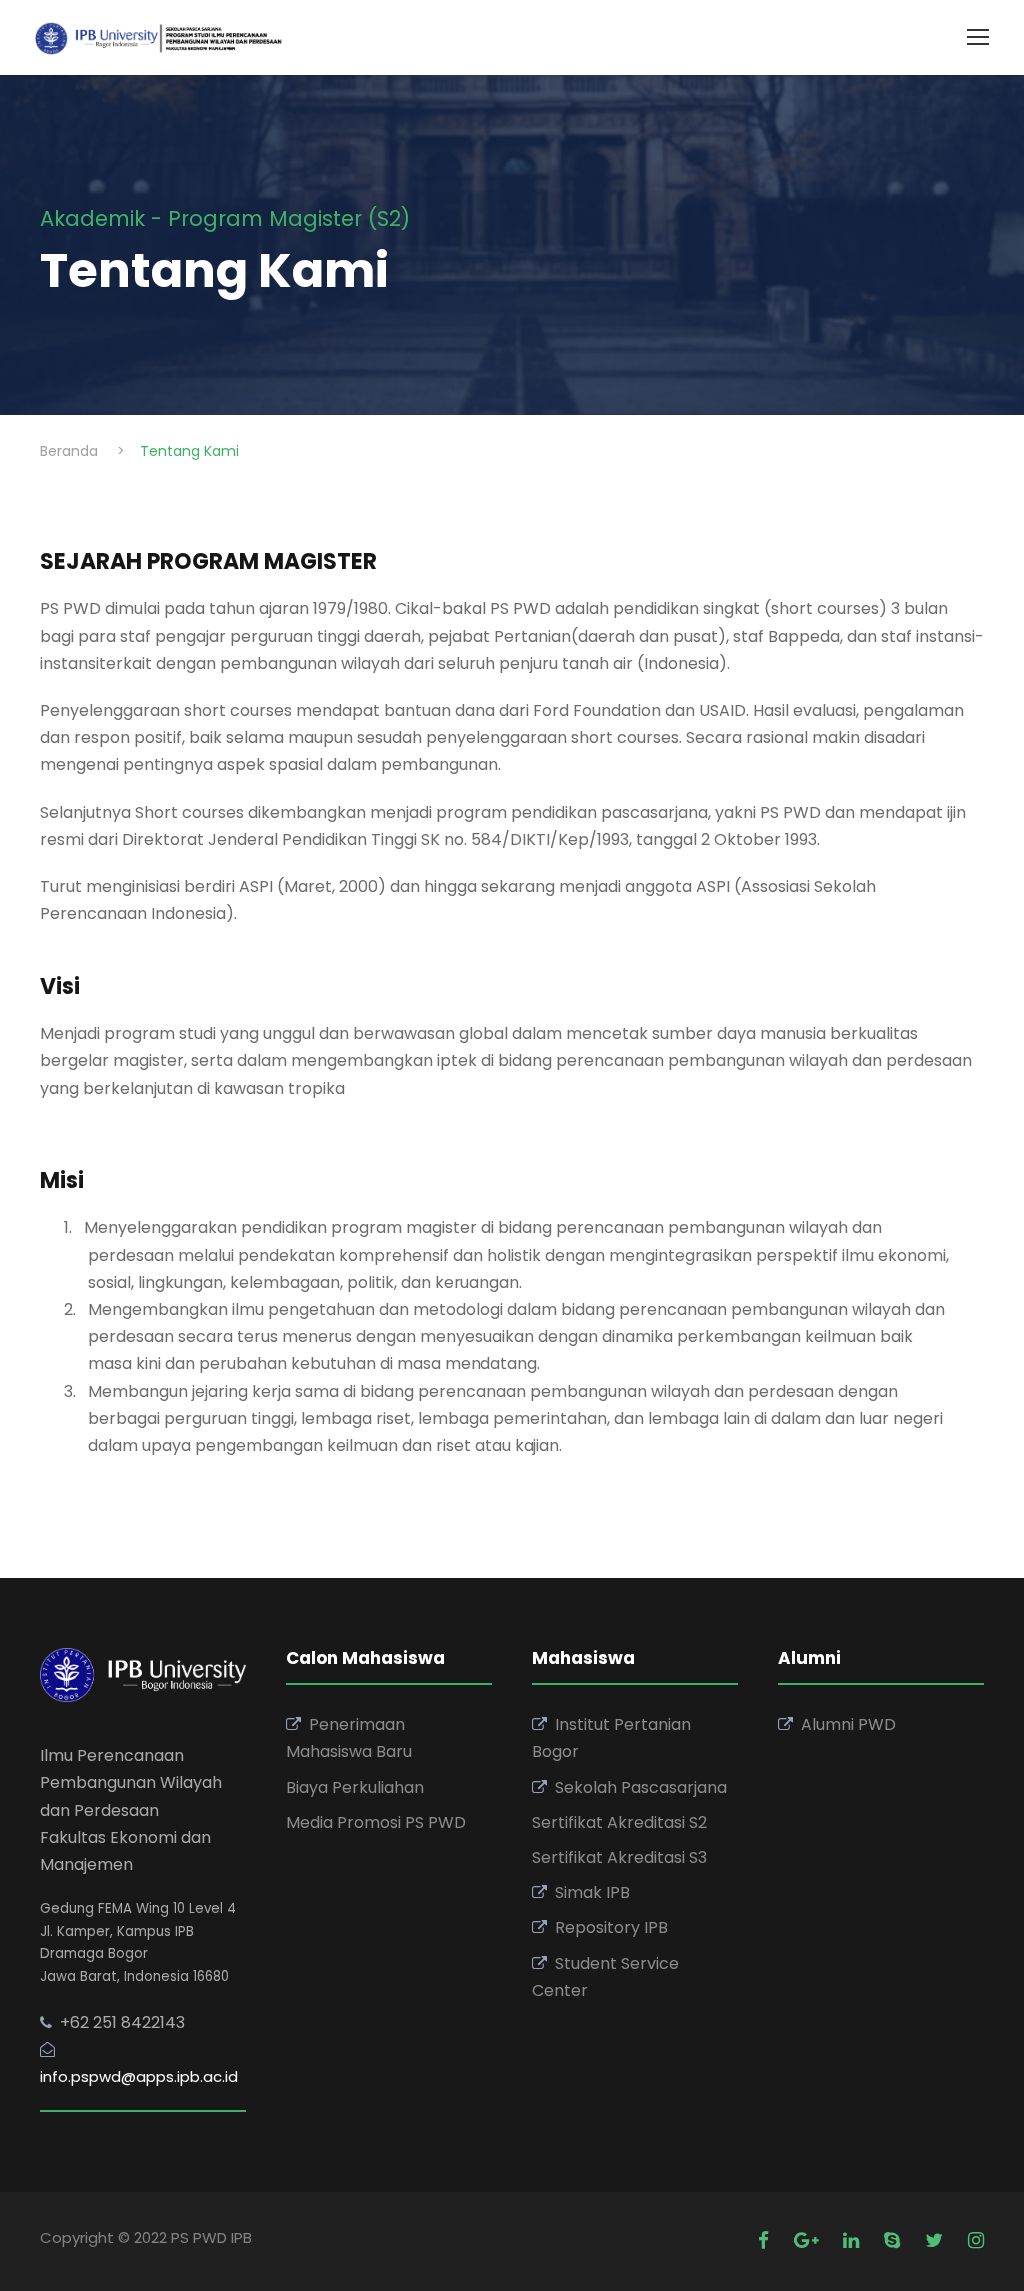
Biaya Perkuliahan (355, 1787)
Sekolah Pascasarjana (641, 1787)
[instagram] (976, 2240)
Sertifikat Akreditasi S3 (619, 1857)
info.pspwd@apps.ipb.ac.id (139, 2076)
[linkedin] (853, 2240)
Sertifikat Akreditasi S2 (619, 1822)
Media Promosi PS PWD (376, 1822)
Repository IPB (611, 1927)
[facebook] (766, 2240)
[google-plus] (808, 2240)
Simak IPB (592, 1892)
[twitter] (936, 2240)
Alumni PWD (848, 1724)
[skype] (894, 2240)
